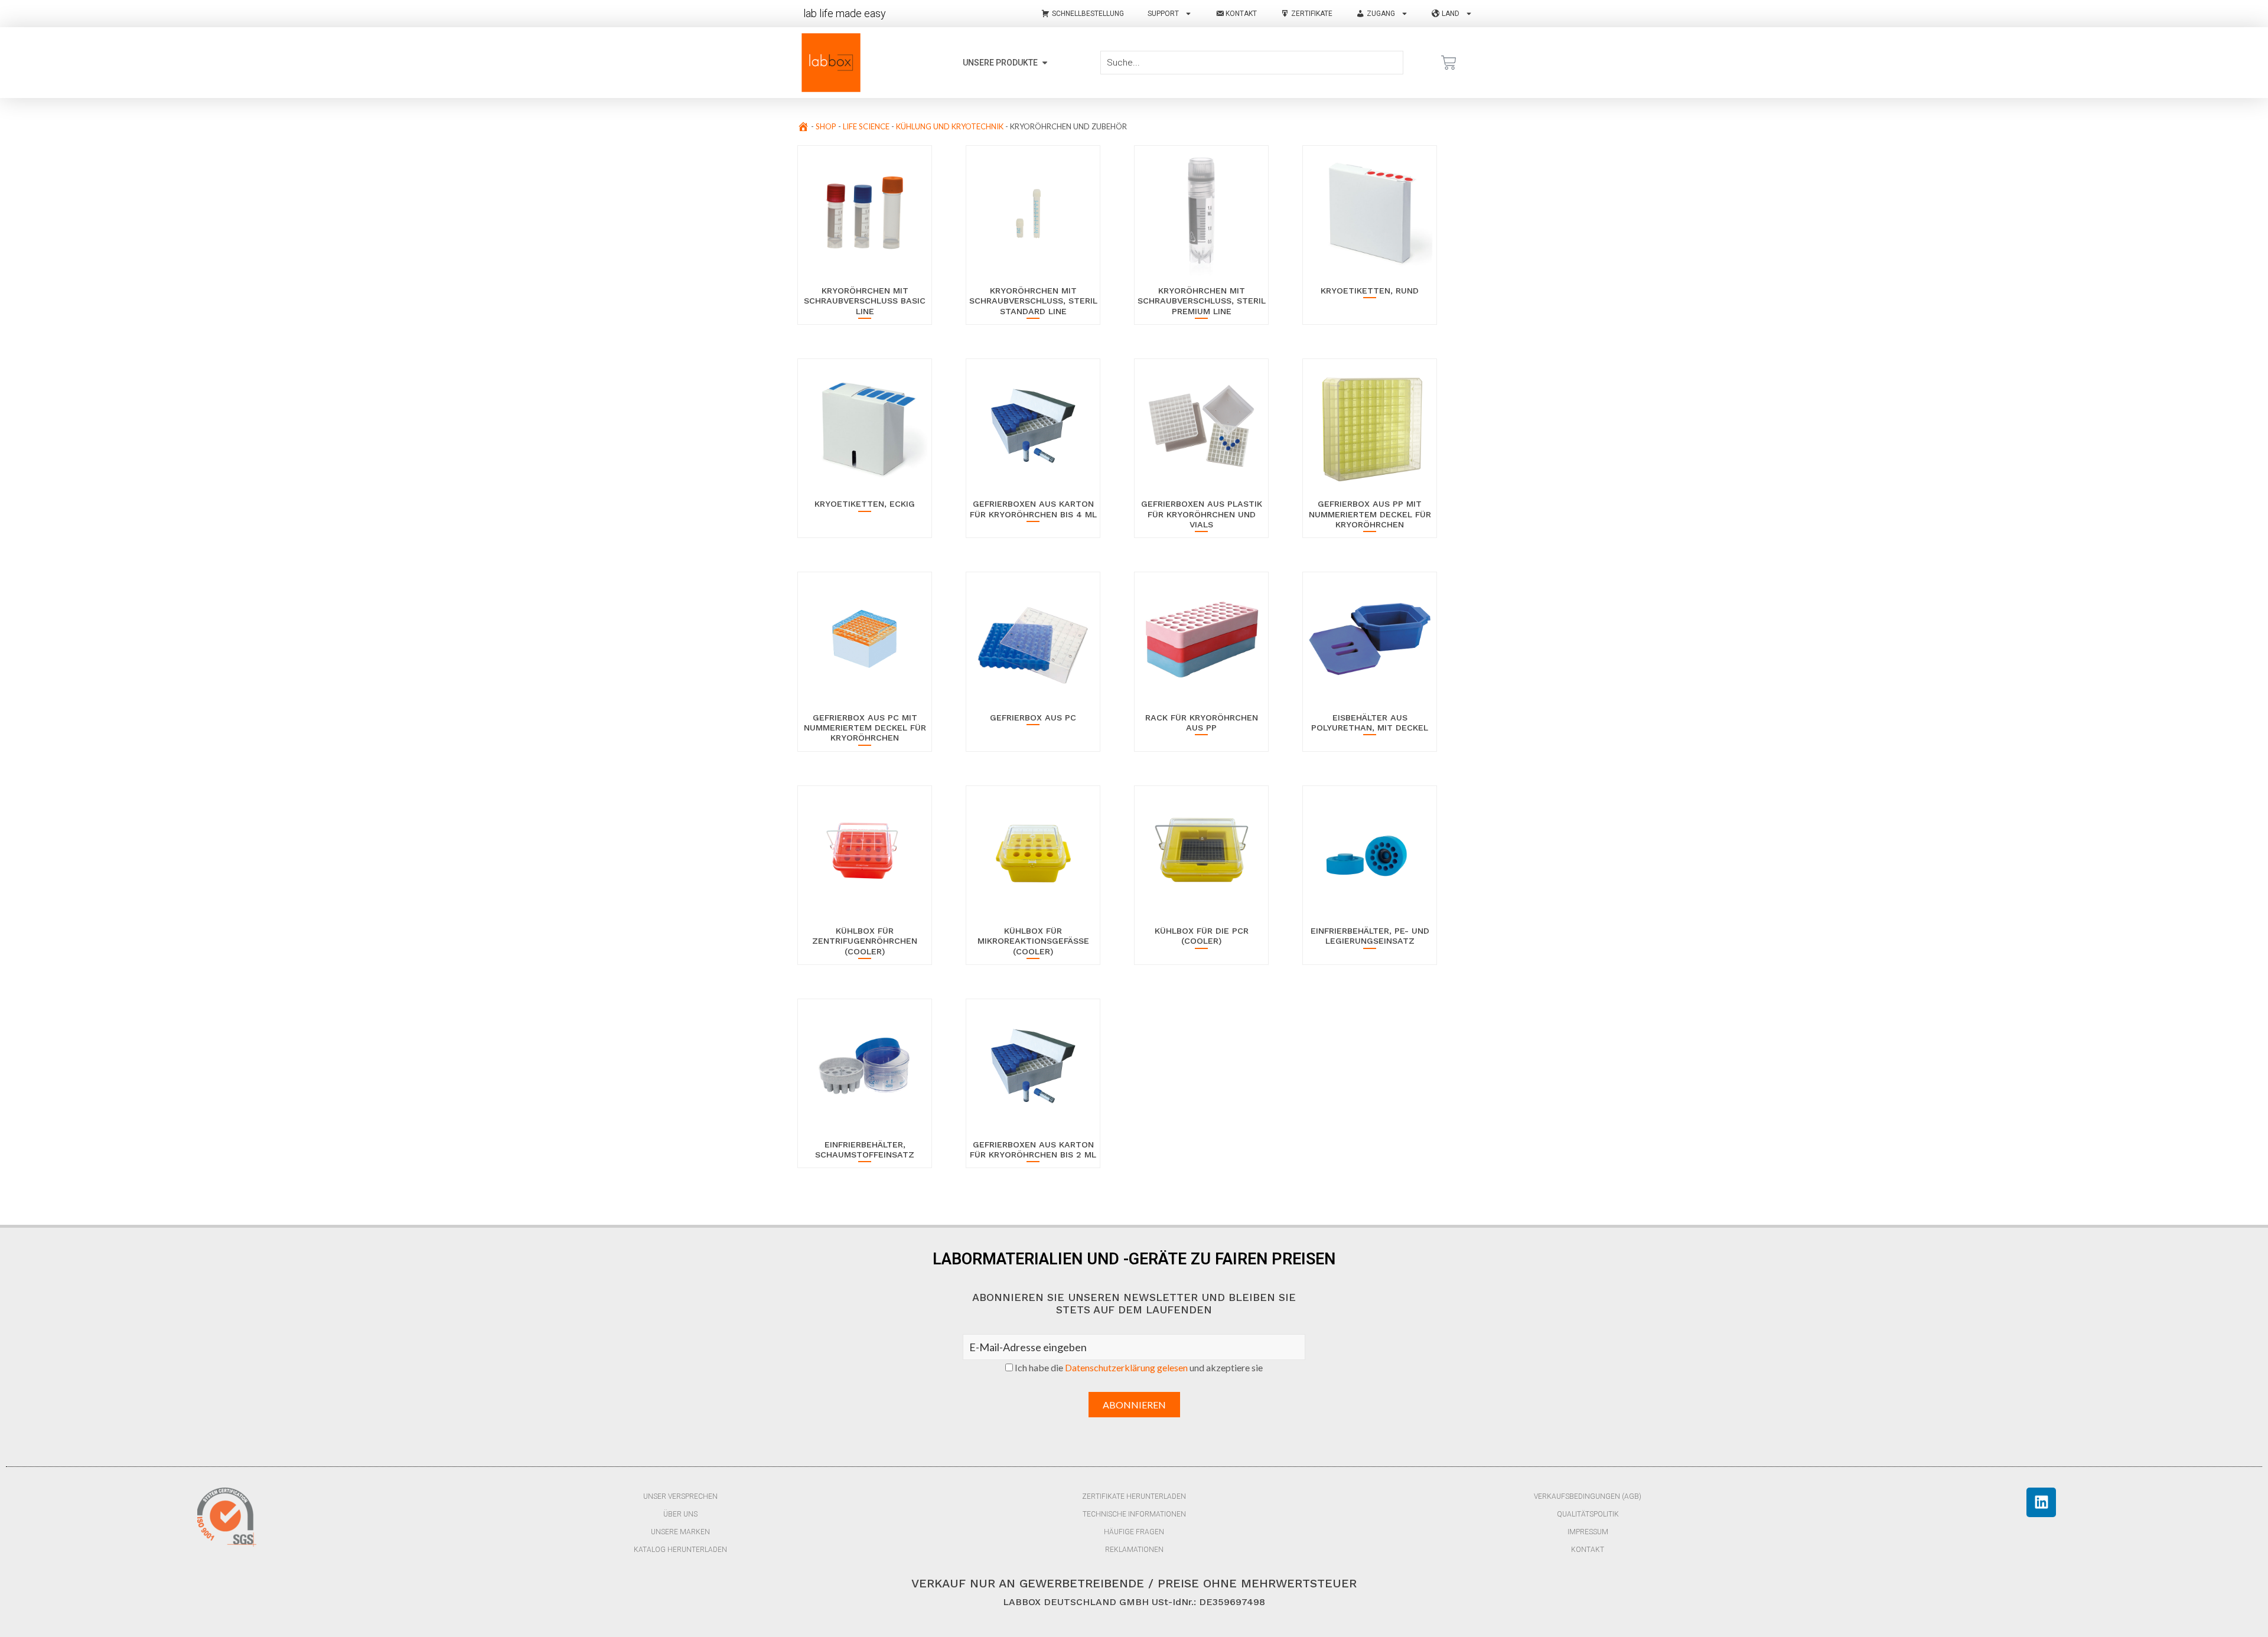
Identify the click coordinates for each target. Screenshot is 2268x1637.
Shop (826, 126)
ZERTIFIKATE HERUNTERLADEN (1134, 1496)
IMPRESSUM (1588, 1532)
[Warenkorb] (1449, 63)
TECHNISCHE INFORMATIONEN (1134, 1514)
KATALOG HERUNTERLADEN (680, 1550)
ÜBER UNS (680, 1514)
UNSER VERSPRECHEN (680, 1496)
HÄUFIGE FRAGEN (1134, 1532)
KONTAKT (1588, 1550)
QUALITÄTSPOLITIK (1588, 1514)
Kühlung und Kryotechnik (950, 126)
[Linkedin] (2041, 1502)
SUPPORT (1163, 14)
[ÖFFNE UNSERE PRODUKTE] (1045, 63)
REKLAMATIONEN (1134, 1550)
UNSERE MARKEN (680, 1532)
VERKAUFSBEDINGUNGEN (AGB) (1588, 1496)
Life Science (866, 126)
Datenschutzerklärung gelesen (1126, 1367)
